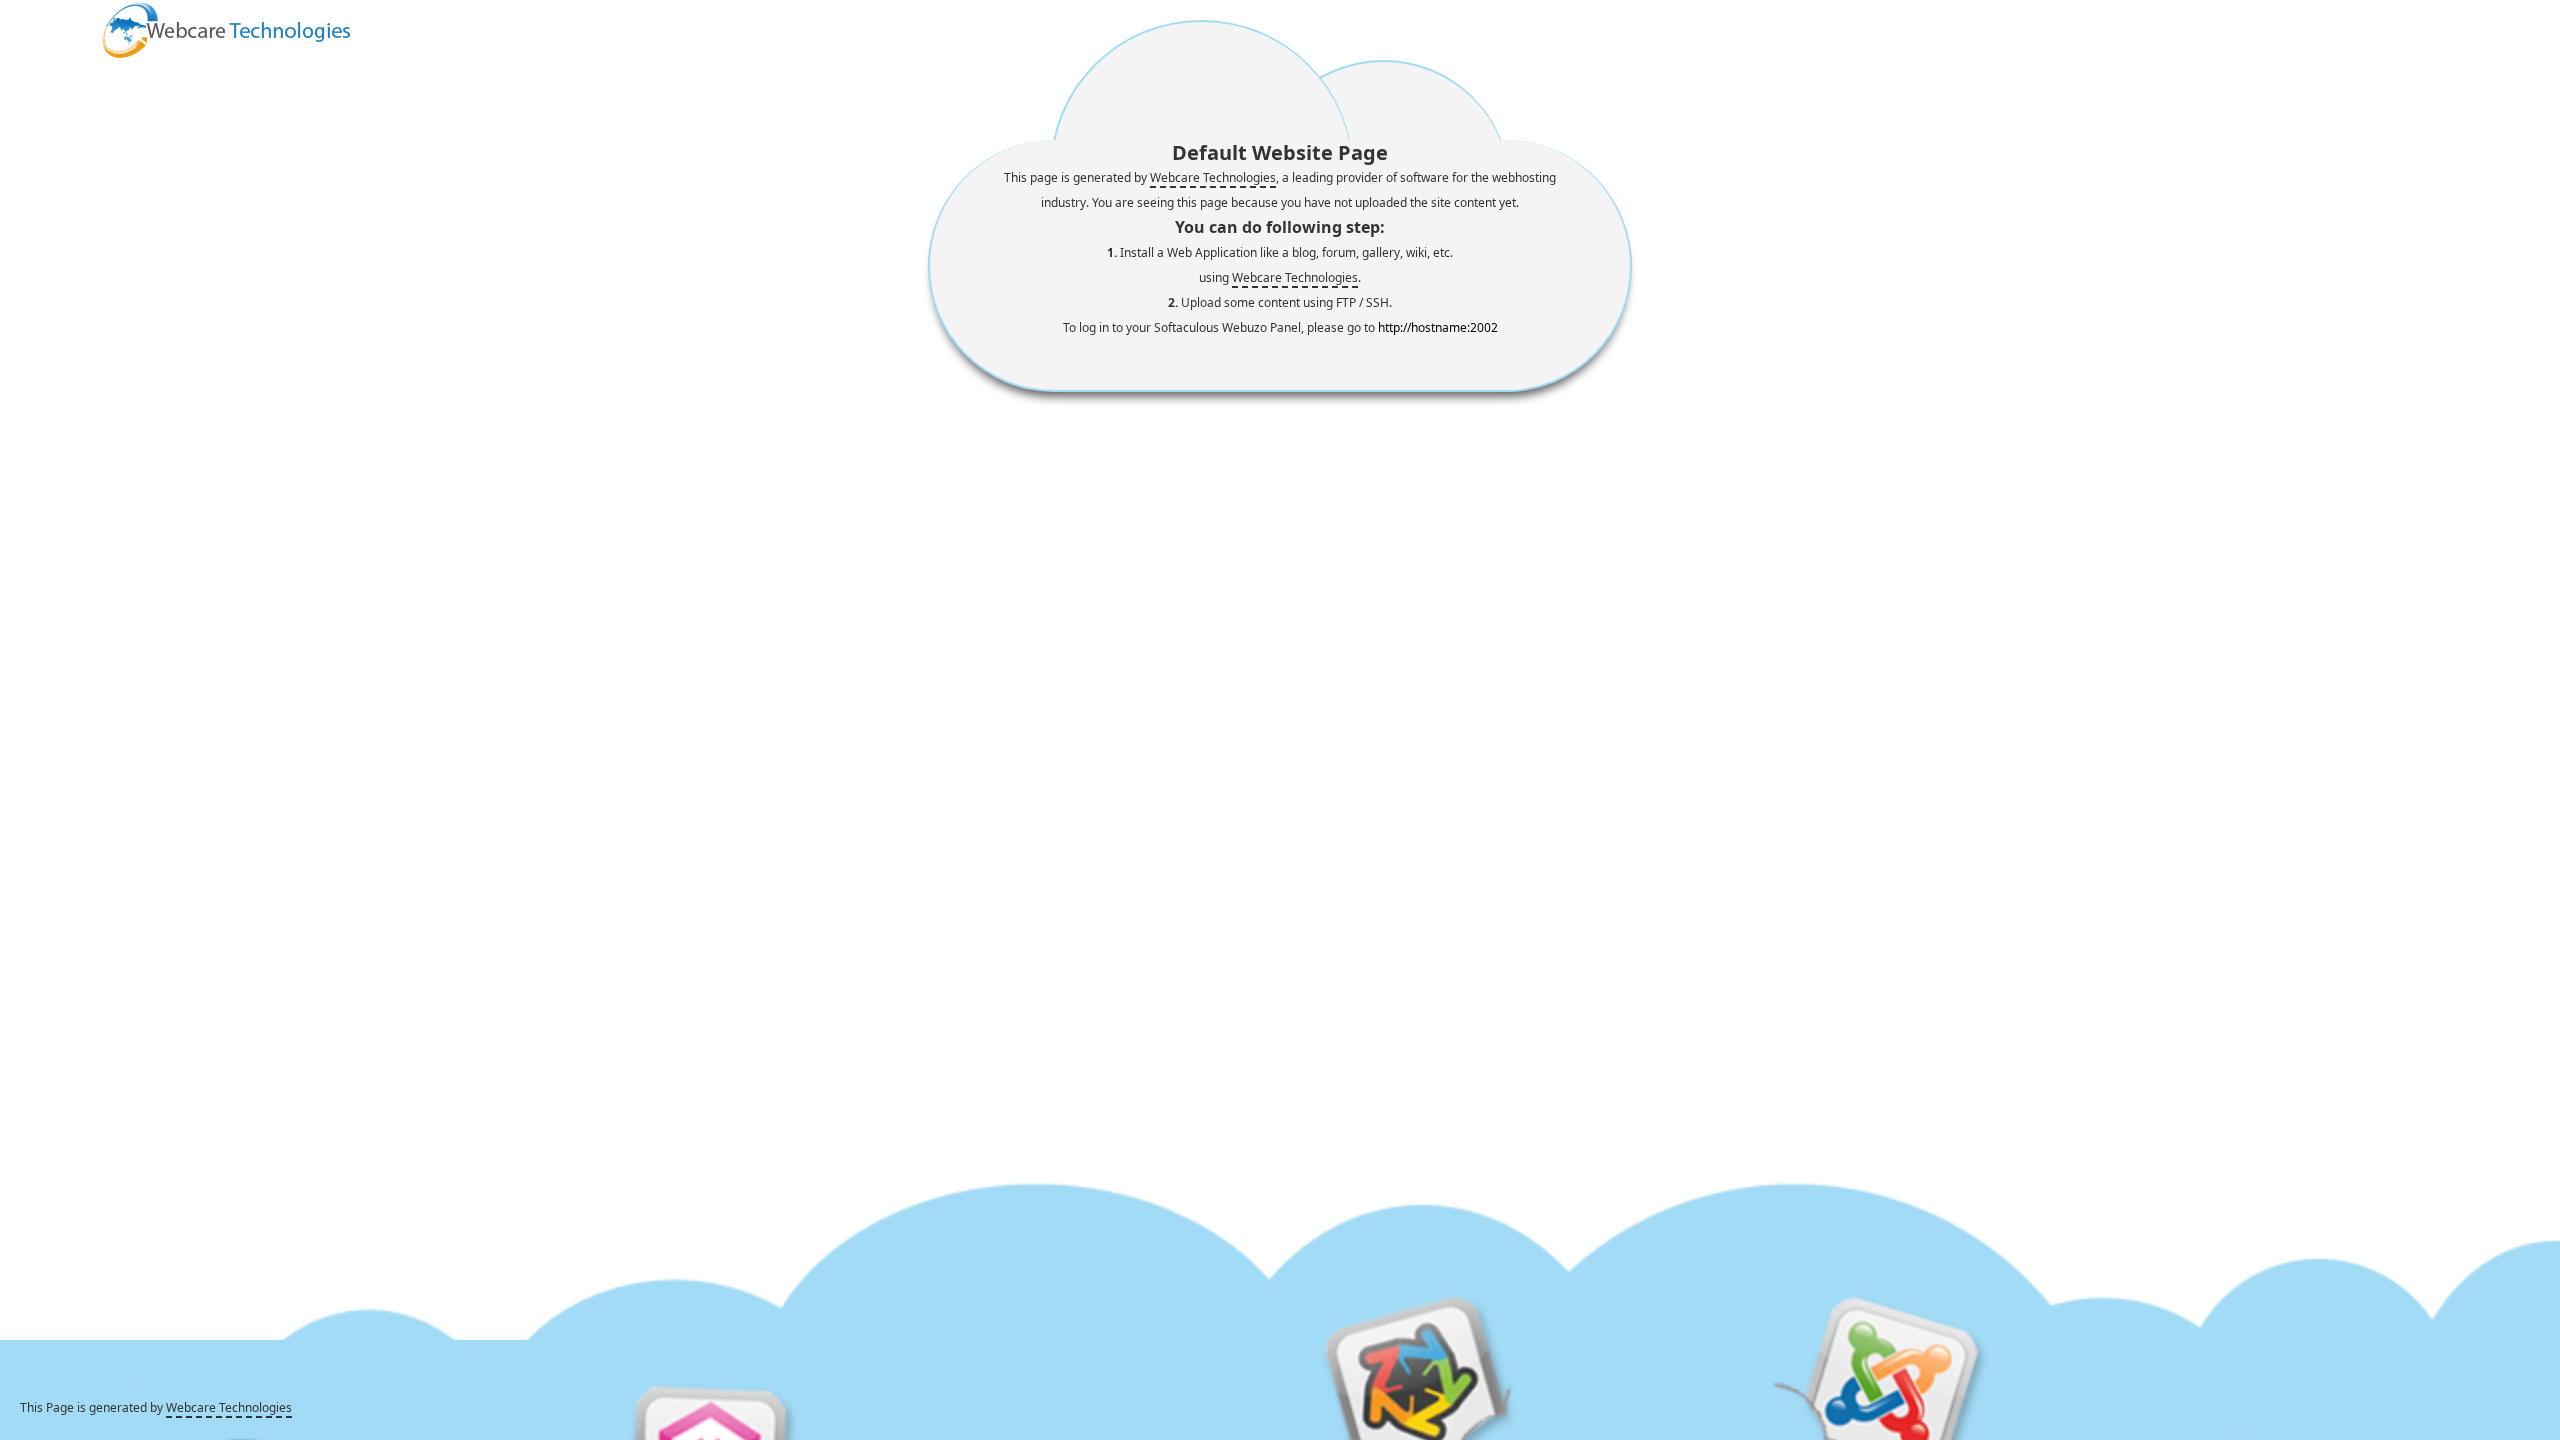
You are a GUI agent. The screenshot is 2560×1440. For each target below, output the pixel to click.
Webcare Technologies (1213, 177)
